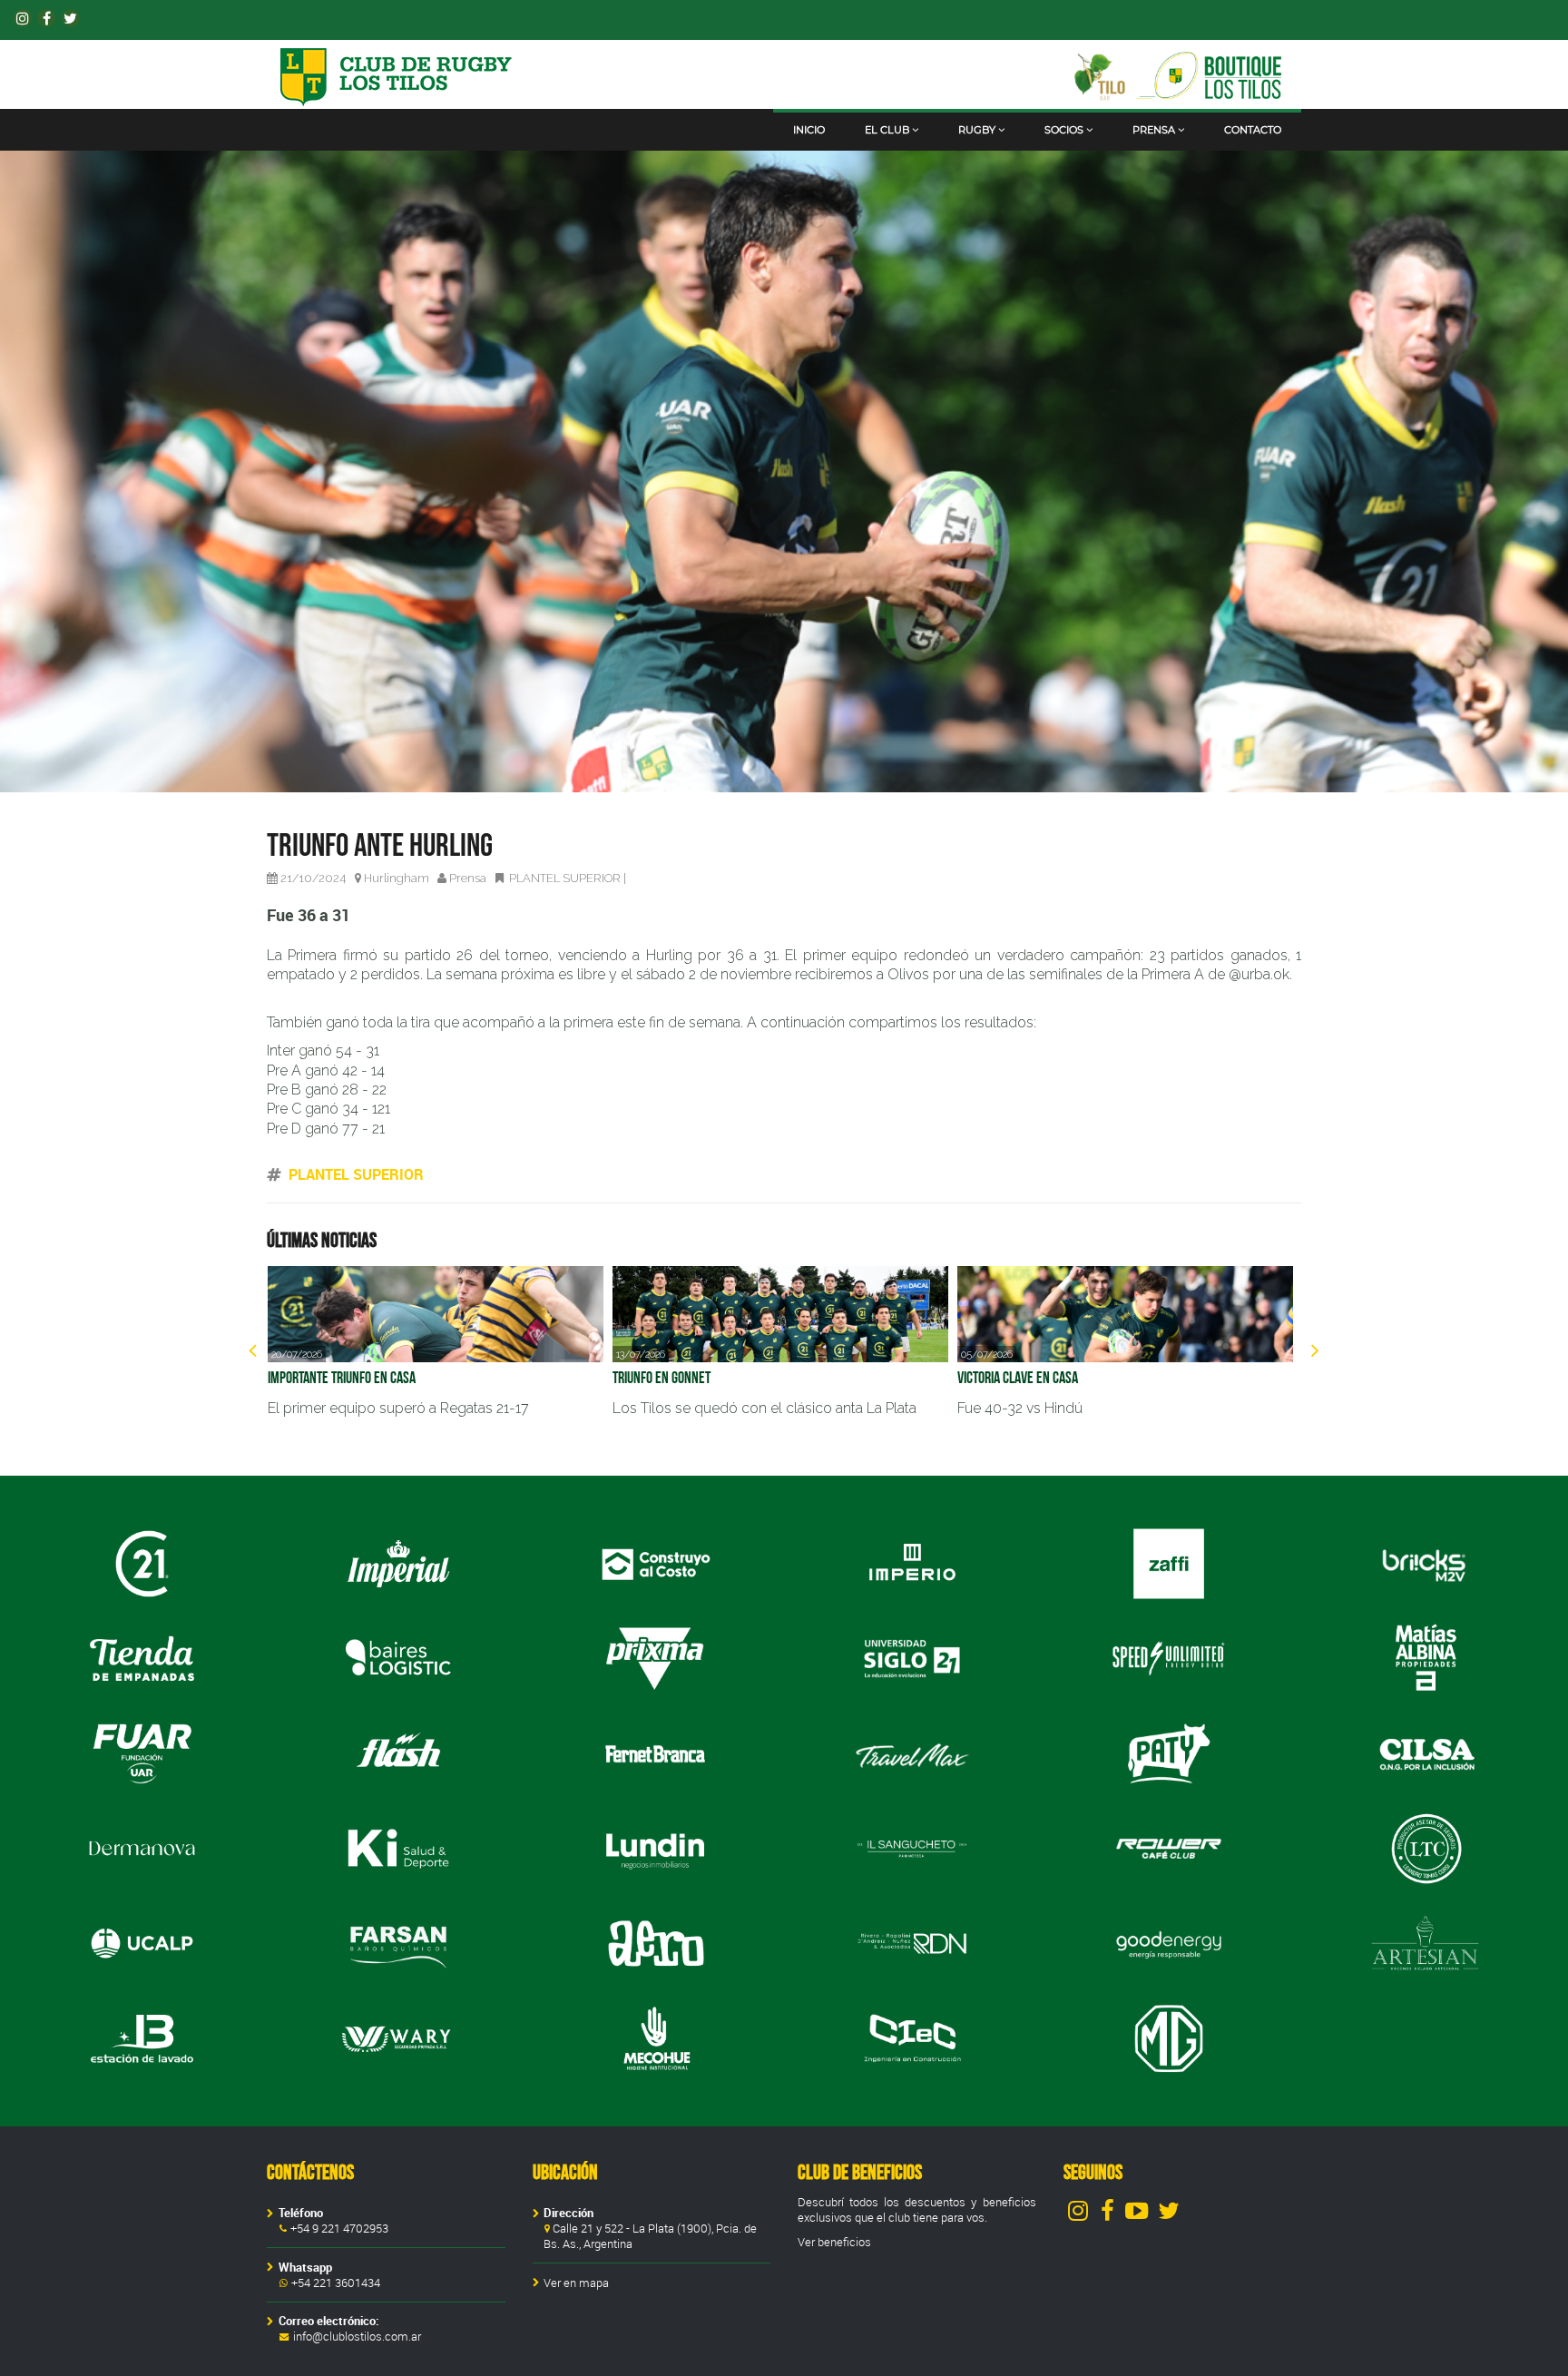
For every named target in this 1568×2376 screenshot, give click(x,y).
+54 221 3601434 (336, 2283)
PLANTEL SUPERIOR (565, 878)
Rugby (977, 130)
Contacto (1253, 130)
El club (887, 130)
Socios (1064, 130)
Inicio (809, 130)
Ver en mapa (576, 2283)
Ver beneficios (834, 2242)
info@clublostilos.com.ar (357, 2337)
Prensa (1154, 130)
